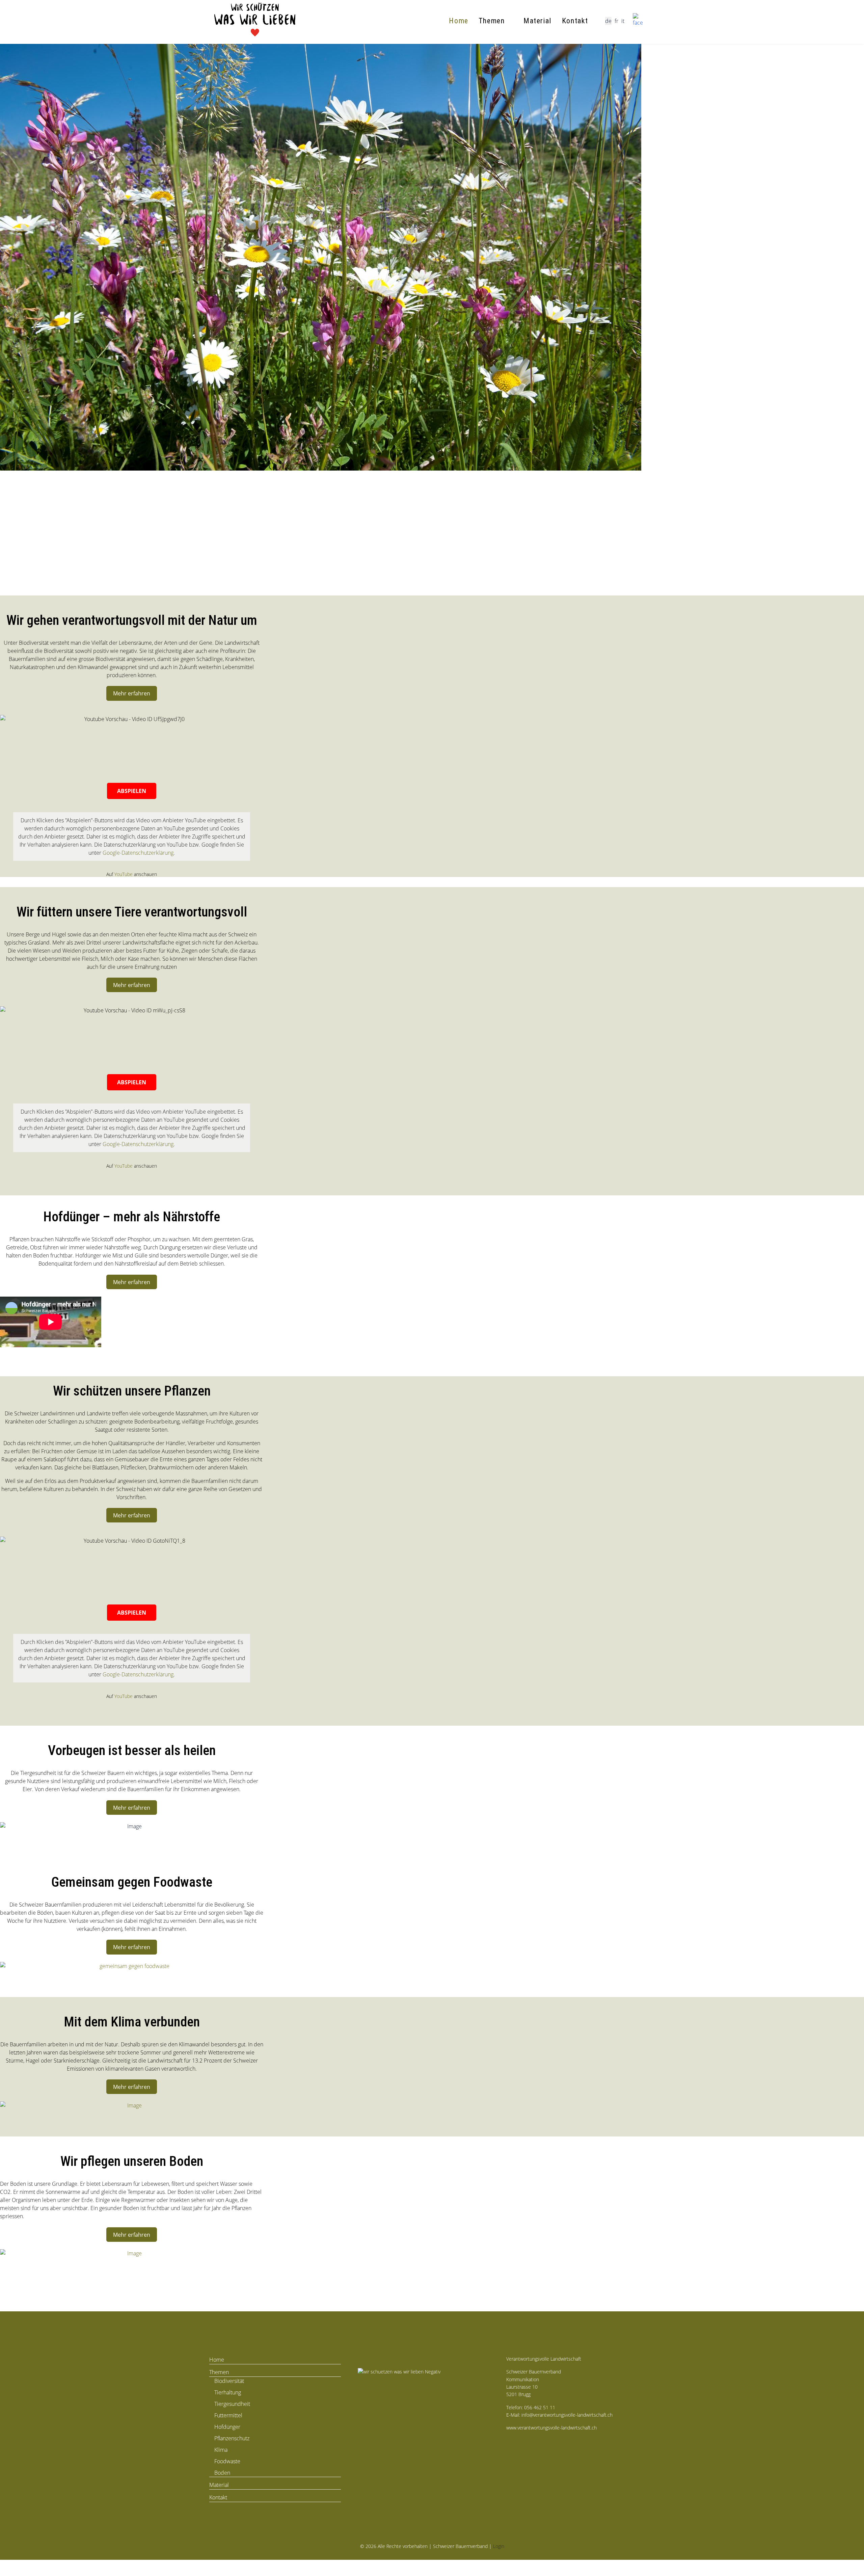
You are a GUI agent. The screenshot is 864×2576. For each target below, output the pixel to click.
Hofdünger (227, 2427)
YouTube (124, 874)
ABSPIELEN (132, 791)
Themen (492, 21)
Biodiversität (229, 2381)
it (623, 21)
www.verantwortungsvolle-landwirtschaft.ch (551, 2428)
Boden (222, 2473)
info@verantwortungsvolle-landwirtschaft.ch (567, 2415)
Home (458, 21)
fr (616, 21)
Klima (221, 2450)
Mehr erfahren (132, 693)
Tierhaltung (228, 2392)
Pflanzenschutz (232, 2438)
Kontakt (575, 21)
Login (499, 2546)
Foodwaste (227, 2461)
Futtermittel (228, 2415)
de (608, 21)
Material (538, 21)
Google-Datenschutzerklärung (138, 853)
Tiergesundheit (232, 2404)
